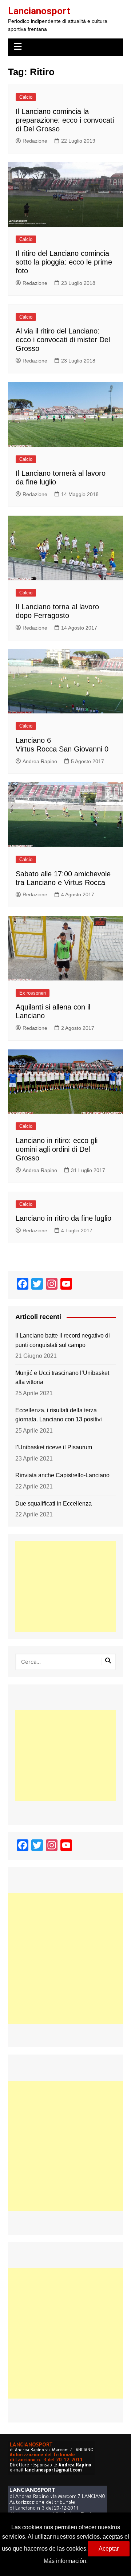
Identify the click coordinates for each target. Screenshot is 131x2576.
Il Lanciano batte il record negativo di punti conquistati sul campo (63, 1340)
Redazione (35, 141)
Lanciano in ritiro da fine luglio (63, 1218)
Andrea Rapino (40, 761)
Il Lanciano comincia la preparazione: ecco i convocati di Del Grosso (65, 120)
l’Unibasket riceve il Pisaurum (54, 1447)
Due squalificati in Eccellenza (53, 1504)
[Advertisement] (65, 1586)
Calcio (26, 97)
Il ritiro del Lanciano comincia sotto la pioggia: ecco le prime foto (64, 262)
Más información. (66, 2561)
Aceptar (109, 2549)
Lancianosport (39, 11)
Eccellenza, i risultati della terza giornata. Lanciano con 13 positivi (59, 1415)
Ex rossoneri (33, 993)
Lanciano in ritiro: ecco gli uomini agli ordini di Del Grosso (57, 1149)
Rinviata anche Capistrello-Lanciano (62, 1475)
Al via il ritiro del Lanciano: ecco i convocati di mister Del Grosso (63, 340)
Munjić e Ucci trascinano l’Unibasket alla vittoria (62, 1378)
